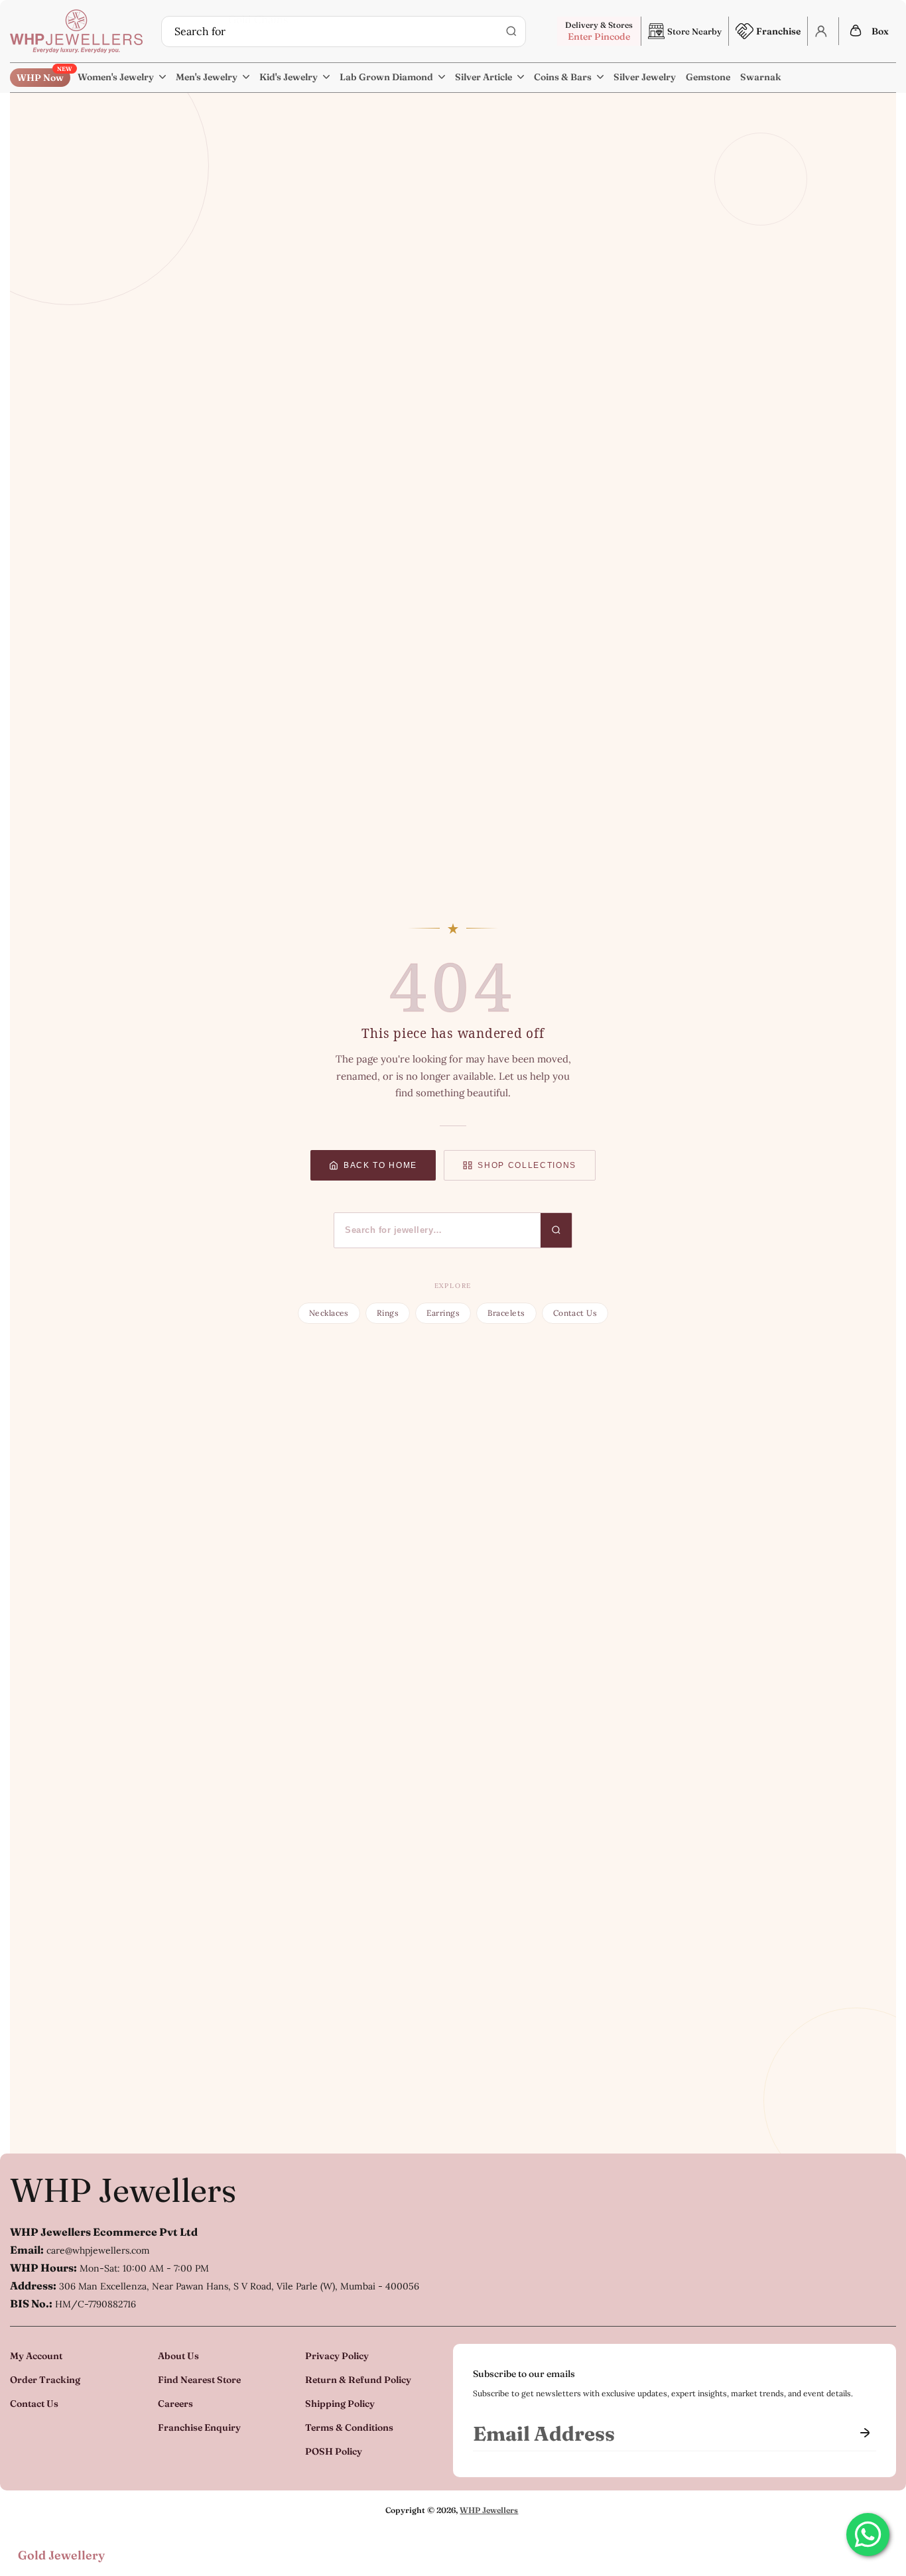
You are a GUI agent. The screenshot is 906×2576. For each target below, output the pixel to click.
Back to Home (380, 1165)
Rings (388, 1313)
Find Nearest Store (199, 2380)
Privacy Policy (337, 2356)
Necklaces (329, 1313)
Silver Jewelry (645, 77)
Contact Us (575, 1313)
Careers (175, 2404)
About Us (178, 2356)
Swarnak (761, 77)
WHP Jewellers (123, 2190)
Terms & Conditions (349, 2427)
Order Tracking (45, 2380)
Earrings (443, 1313)
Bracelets (506, 1313)
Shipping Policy (340, 2404)
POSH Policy (334, 2451)
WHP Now (43, 76)
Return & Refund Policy (358, 2380)
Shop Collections (527, 1165)
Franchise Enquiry (199, 2427)
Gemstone (708, 77)
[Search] (511, 31)
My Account (36, 2356)
